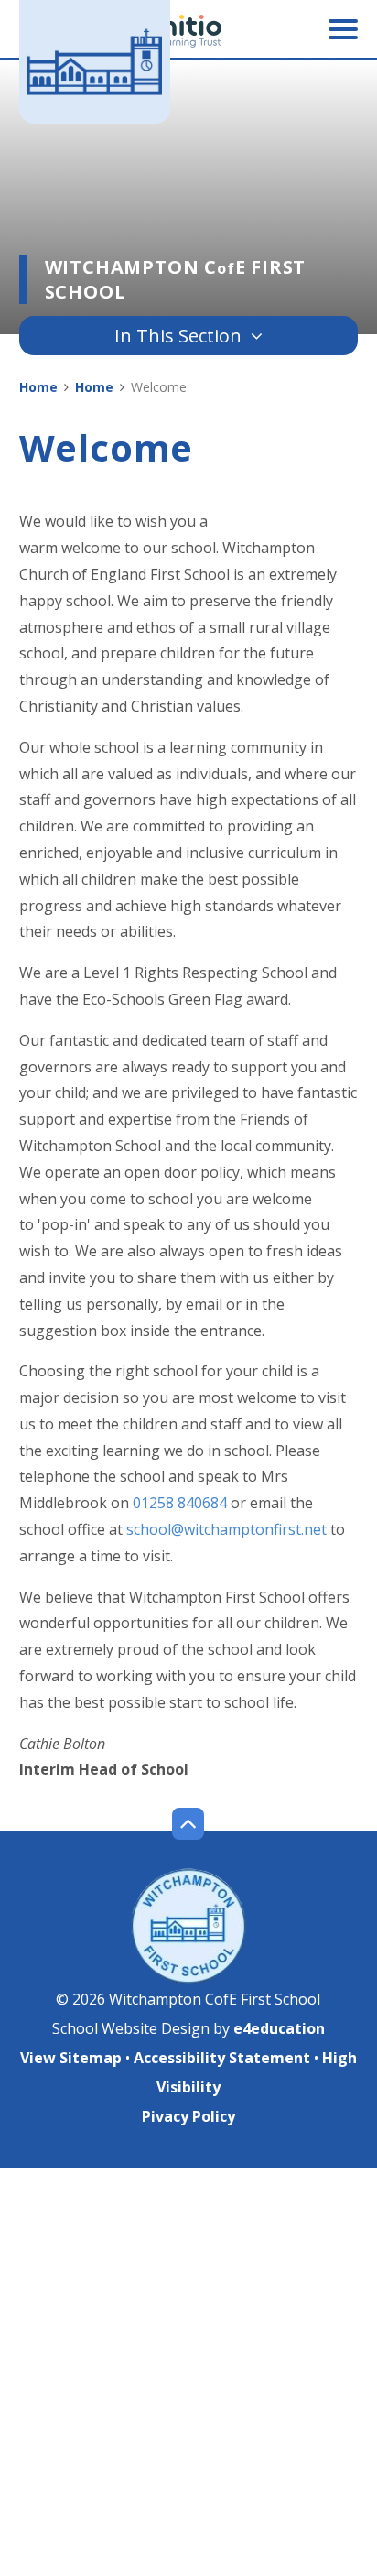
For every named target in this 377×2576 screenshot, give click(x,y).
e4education (279, 2028)
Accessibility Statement (222, 2058)
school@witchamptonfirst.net (226, 1529)
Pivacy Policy (188, 2116)
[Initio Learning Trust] (188, 31)
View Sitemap (71, 2058)
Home (38, 387)
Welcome (159, 387)
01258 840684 (180, 1503)
